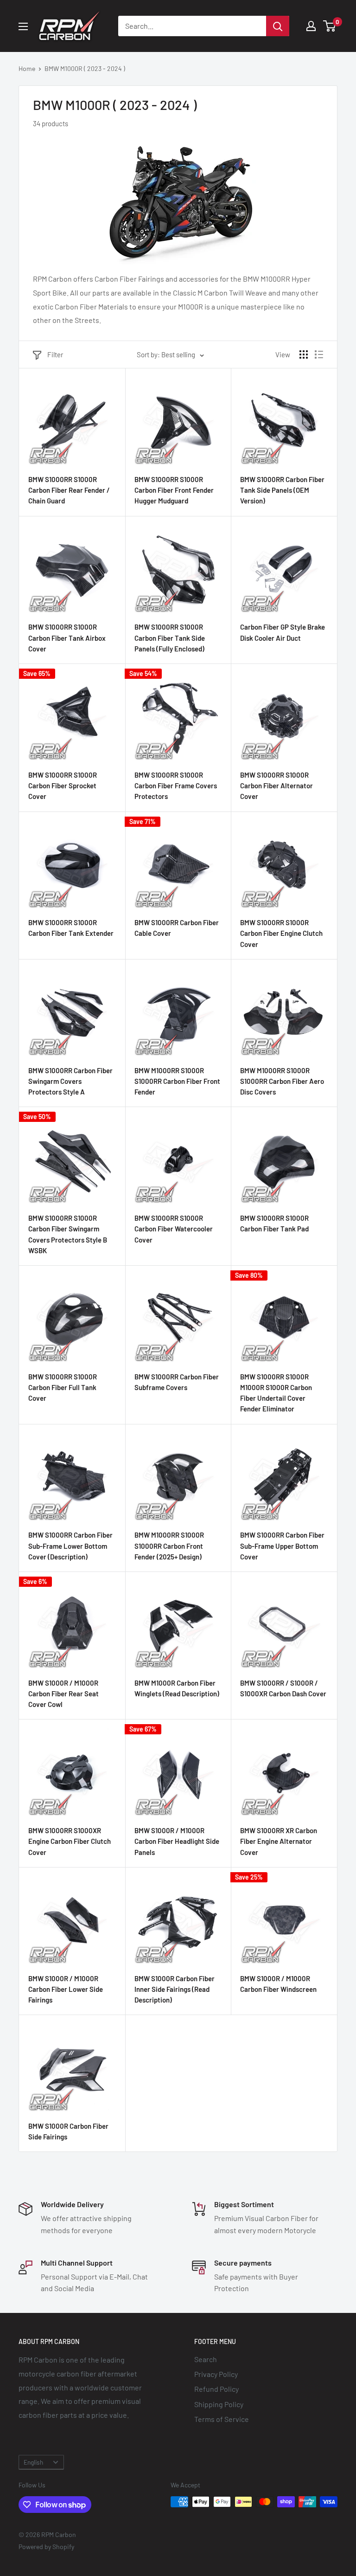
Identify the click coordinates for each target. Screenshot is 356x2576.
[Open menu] (23, 26)
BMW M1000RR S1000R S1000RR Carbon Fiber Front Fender (177, 1081)
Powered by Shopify (46, 2547)
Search (206, 2359)
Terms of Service (222, 2419)
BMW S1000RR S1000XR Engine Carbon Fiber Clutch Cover (70, 1841)
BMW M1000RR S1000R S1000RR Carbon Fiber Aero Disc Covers (282, 1081)
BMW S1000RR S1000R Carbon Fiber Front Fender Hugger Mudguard (174, 490)
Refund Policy (216, 2389)
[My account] (311, 26)
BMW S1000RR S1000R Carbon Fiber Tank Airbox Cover (67, 638)
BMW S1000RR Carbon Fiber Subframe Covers (177, 1382)
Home (27, 68)
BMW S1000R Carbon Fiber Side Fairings (68, 2131)
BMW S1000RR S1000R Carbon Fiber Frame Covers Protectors (176, 786)
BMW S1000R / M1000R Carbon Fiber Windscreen (278, 1984)
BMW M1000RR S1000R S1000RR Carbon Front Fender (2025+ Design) (169, 1546)
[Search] (278, 26)
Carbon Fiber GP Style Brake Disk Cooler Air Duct (283, 632)
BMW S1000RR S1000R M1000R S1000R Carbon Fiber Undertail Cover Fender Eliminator (276, 1393)
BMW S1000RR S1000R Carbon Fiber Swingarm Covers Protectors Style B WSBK (68, 1234)
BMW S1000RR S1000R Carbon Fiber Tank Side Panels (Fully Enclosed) (170, 638)
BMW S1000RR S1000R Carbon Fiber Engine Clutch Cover (281, 933)
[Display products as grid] (304, 354)
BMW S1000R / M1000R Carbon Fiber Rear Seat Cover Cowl (64, 1694)
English (33, 2462)
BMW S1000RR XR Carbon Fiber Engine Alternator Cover (279, 1841)
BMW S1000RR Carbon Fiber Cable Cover (177, 928)
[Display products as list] (319, 354)
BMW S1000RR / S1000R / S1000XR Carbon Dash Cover (283, 1688)
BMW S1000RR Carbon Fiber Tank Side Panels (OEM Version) (282, 490)
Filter (55, 354)
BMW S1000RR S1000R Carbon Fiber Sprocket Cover (63, 786)
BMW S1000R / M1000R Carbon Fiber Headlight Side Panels (177, 1841)
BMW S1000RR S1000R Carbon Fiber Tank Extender (71, 928)
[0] (330, 26)
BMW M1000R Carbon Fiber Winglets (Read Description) (177, 1688)
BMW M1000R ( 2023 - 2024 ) (85, 68)
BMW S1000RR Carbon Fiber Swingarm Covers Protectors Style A (70, 1081)
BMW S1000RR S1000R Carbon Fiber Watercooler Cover (174, 1229)
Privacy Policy (216, 2374)
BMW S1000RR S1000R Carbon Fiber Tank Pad (274, 1223)
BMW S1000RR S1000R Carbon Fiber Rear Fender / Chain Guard (69, 490)
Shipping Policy (219, 2404)
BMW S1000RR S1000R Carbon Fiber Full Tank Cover (63, 1388)
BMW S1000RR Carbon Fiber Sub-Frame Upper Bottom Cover (282, 1546)
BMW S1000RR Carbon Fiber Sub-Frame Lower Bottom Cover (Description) (70, 1546)
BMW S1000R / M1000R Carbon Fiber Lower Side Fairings (66, 1989)
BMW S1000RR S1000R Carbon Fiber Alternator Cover (277, 786)
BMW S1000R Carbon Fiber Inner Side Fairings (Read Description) (175, 1989)
